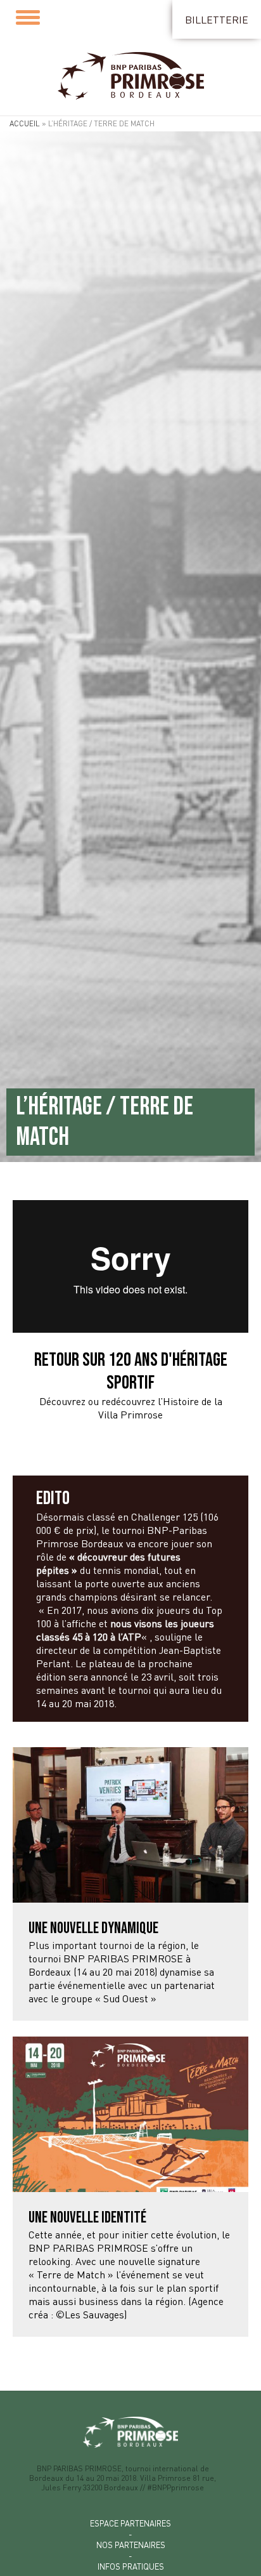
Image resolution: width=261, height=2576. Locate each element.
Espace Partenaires (130, 2523)
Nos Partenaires (131, 2545)
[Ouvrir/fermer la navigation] (31, 18)
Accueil (25, 123)
